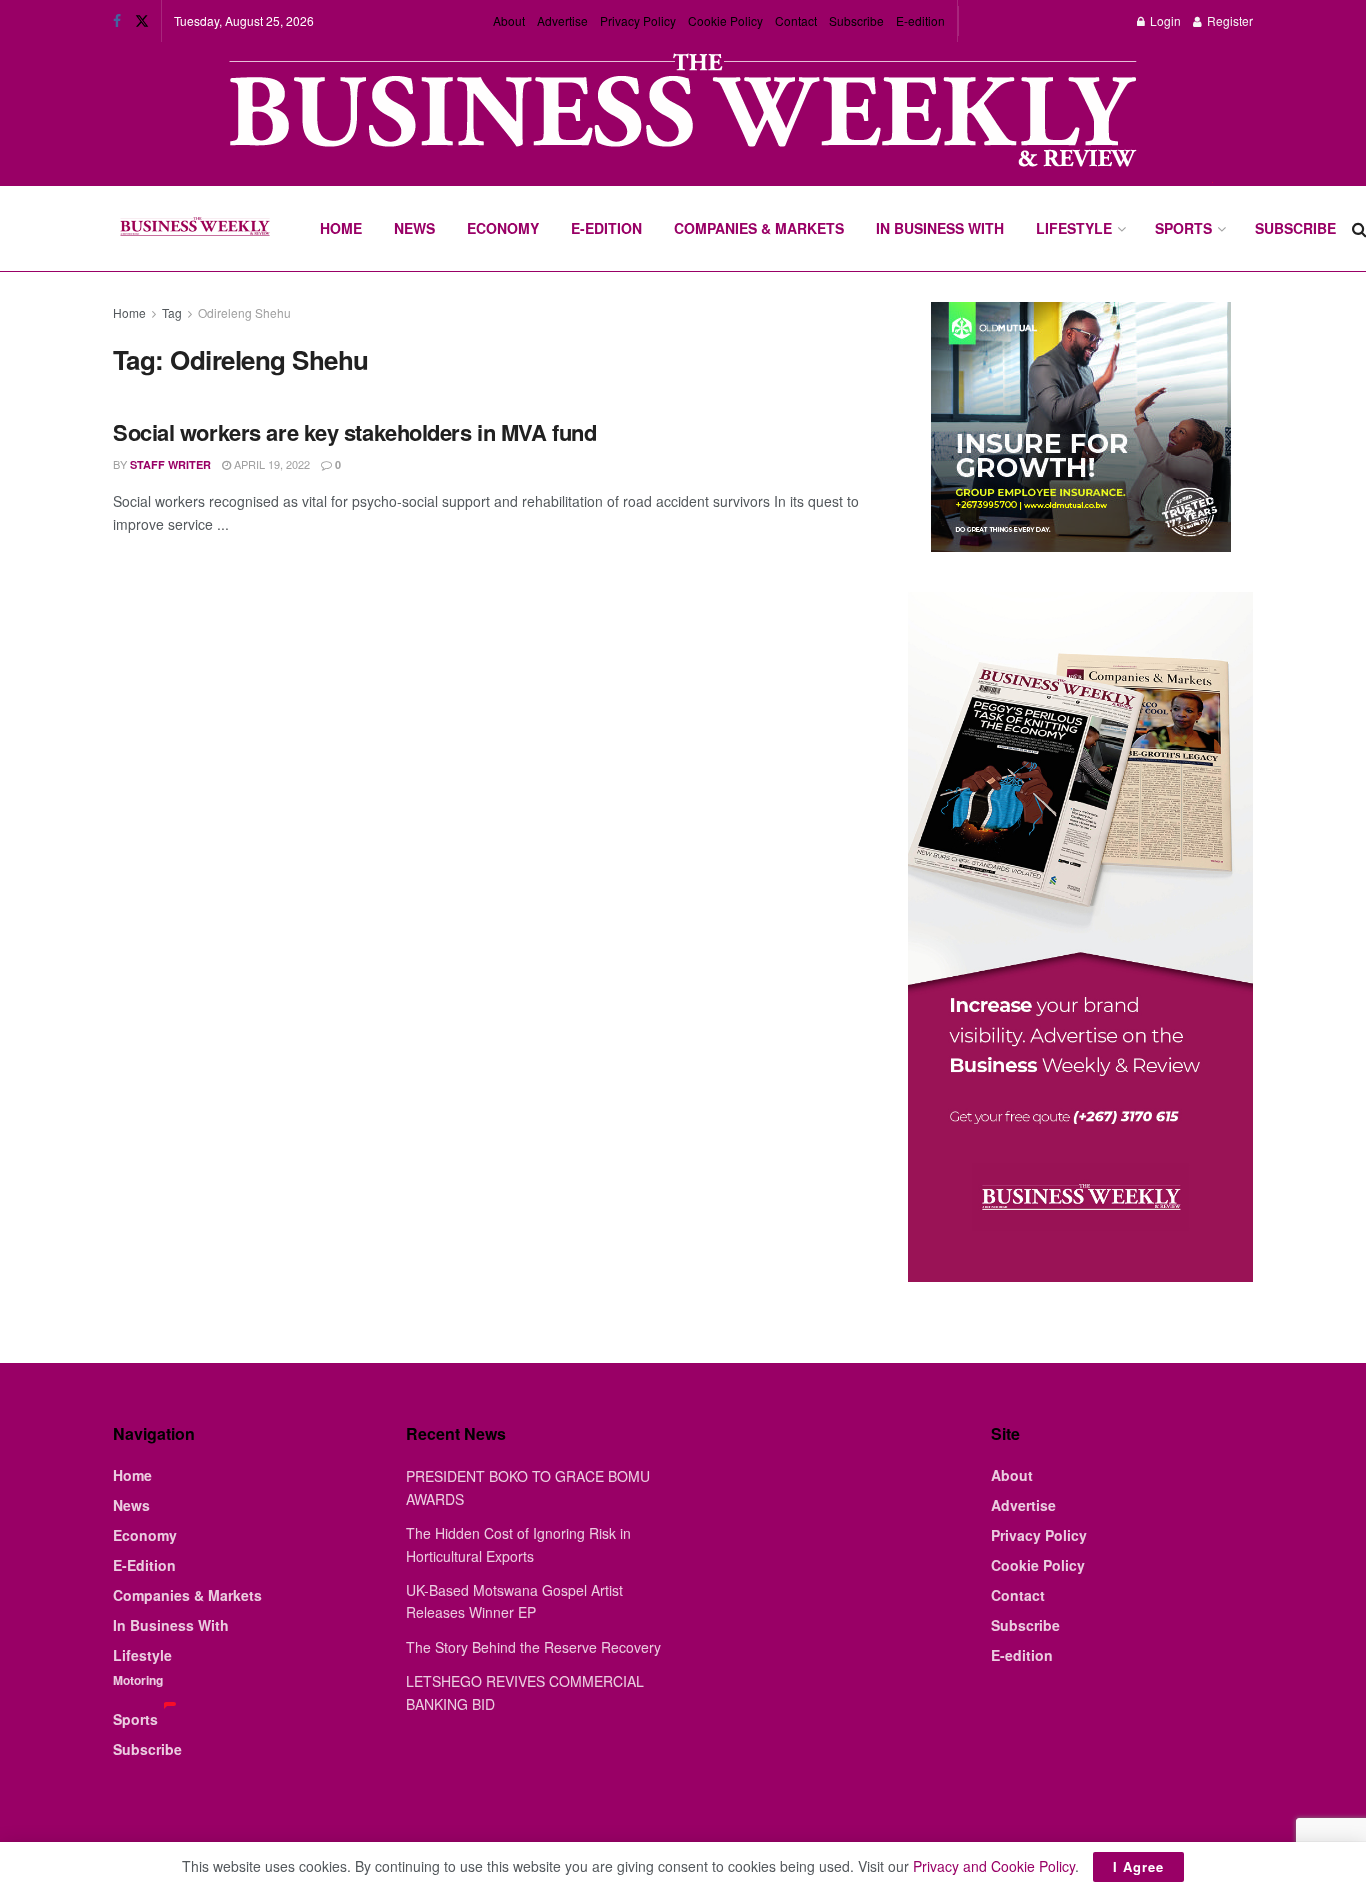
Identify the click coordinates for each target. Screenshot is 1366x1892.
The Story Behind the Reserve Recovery (533, 1647)
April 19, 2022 (270, 464)
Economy (503, 228)
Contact (796, 20)
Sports (1183, 228)
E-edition (920, 20)
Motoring (138, 1680)
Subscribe (856, 20)
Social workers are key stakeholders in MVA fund (354, 432)
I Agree (1138, 1866)
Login (1164, 20)
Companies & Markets (759, 228)
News (414, 228)
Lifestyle (1074, 228)
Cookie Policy (725, 20)
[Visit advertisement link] (683, 112)
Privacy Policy (638, 20)
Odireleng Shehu (244, 312)
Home (341, 228)
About (509, 20)
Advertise (562, 20)
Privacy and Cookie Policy (994, 1866)
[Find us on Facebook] (117, 21)
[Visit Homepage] (194, 229)
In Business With (940, 228)
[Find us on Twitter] (142, 21)
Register (1228, 20)
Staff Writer (170, 464)
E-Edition (606, 228)
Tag (172, 312)
